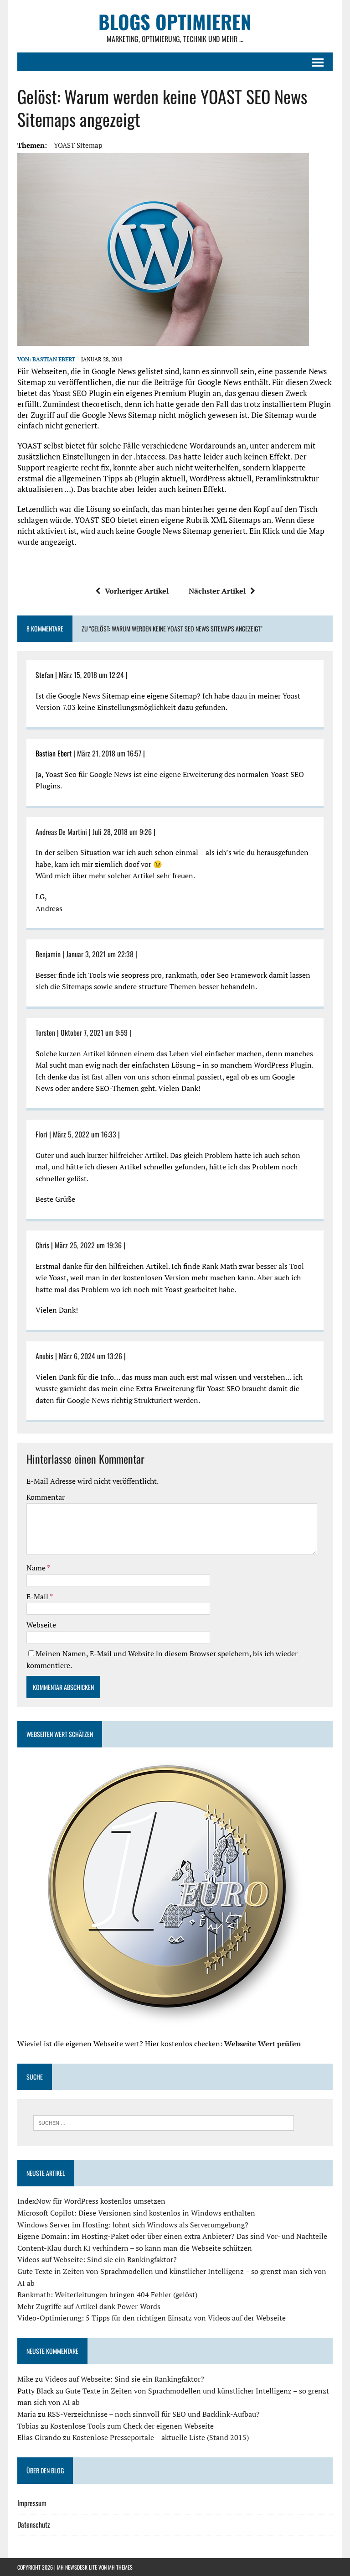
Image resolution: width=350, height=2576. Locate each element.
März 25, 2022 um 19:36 (88, 1245)
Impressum (32, 2503)
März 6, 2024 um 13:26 (90, 1356)
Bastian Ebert (54, 359)
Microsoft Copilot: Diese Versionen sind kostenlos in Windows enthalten (136, 2213)
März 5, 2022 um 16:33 (85, 1134)
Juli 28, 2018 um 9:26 (122, 832)
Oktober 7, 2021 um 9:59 (94, 1032)
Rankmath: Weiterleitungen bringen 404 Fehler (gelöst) (107, 2294)
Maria (27, 2414)
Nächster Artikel (217, 591)
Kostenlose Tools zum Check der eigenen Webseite (132, 2426)
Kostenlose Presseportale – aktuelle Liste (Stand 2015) (161, 2437)
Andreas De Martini (61, 832)
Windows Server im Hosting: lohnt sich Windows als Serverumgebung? (133, 2225)
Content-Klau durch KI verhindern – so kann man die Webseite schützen (135, 2248)
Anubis (44, 1356)
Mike (25, 2379)
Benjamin (48, 954)
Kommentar (46, 1497)
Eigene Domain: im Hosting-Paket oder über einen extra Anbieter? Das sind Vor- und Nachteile (172, 2236)
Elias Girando (39, 2437)
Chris (42, 1245)
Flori (41, 1134)
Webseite (41, 1625)
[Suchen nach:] (164, 2122)
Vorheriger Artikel (137, 591)
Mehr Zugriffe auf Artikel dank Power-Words (89, 2306)
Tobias (28, 2426)
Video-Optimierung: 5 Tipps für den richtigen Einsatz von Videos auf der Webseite (152, 2318)
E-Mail (38, 1596)
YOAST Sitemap (78, 145)
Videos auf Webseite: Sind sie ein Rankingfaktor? (97, 2259)
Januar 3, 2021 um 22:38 (100, 954)
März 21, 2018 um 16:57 (109, 753)
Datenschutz (34, 2524)
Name (37, 1568)
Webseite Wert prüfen (262, 2044)
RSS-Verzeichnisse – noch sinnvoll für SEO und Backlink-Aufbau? (154, 2414)
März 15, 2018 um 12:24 (91, 675)
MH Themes (120, 2567)
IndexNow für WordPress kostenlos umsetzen (91, 2201)
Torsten (45, 1032)
